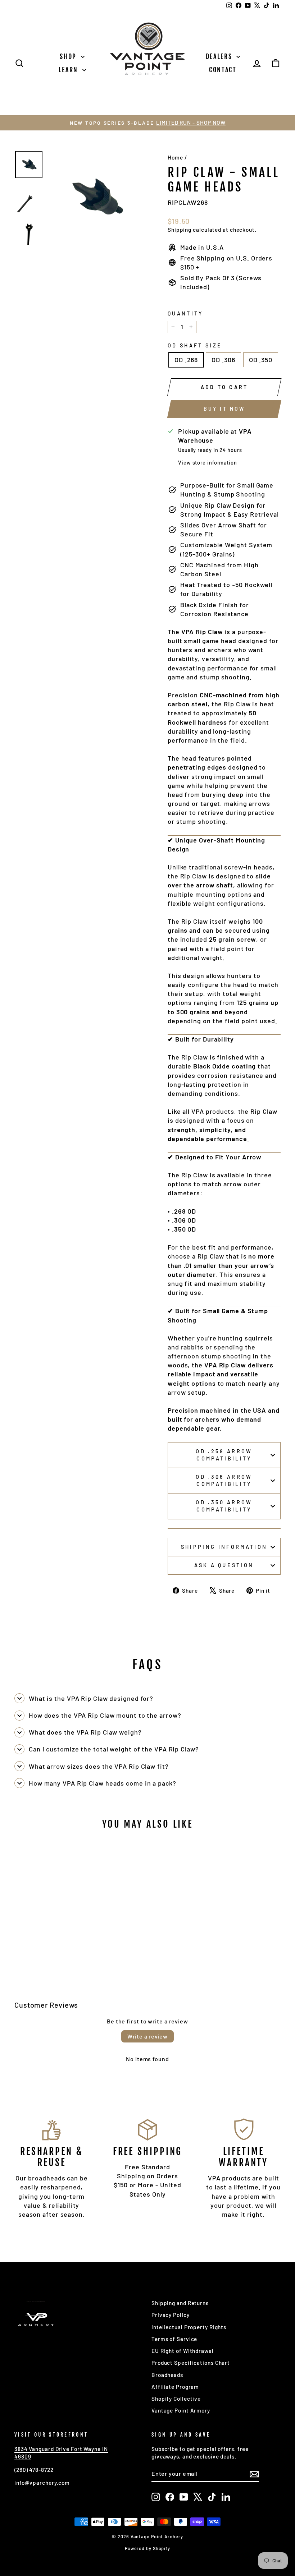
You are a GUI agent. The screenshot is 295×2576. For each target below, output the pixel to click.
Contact (223, 70)
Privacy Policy (171, 2315)
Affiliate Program (175, 2387)
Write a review (147, 2036)
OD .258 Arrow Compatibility (224, 1455)
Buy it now (224, 409)
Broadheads (167, 2375)
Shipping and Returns (180, 2303)
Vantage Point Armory (181, 2410)
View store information (208, 463)
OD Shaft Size (195, 345)
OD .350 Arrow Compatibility (224, 1506)
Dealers (220, 56)
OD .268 (186, 360)
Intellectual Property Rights (189, 2327)
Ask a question (224, 1565)
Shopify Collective (176, 2399)
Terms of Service (174, 2339)
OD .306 (223, 360)
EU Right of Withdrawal (183, 2351)
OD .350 (261, 360)
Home (175, 157)
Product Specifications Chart (191, 2363)
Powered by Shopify (147, 2548)
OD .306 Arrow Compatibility (224, 1480)
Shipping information (224, 1547)
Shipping (180, 230)
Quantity (185, 313)
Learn (70, 70)
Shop (69, 56)
